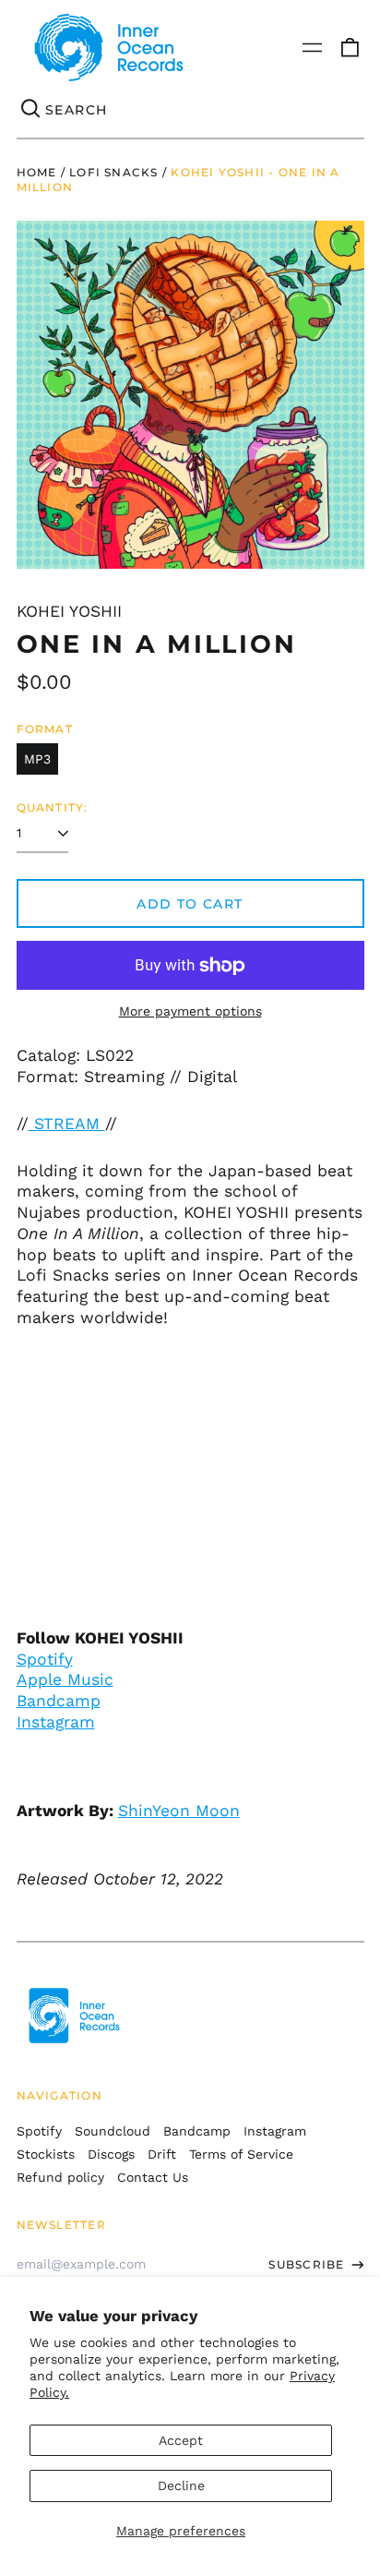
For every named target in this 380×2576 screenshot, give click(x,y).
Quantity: (53, 807)
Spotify (45, 1659)
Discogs (111, 2154)
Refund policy (60, 2177)
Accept (181, 2440)
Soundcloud (113, 2131)
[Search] (31, 110)
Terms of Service (241, 2154)
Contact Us (153, 2177)
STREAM (67, 1124)
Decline (181, 2486)
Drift (162, 2154)
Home (37, 172)
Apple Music (65, 1679)
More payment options (190, 1011)
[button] (350, 48)
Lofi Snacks (113, 172)
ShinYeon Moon (179, 1811)
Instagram (56, 1722)
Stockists (46, 2154)
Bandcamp (59, 1701)
